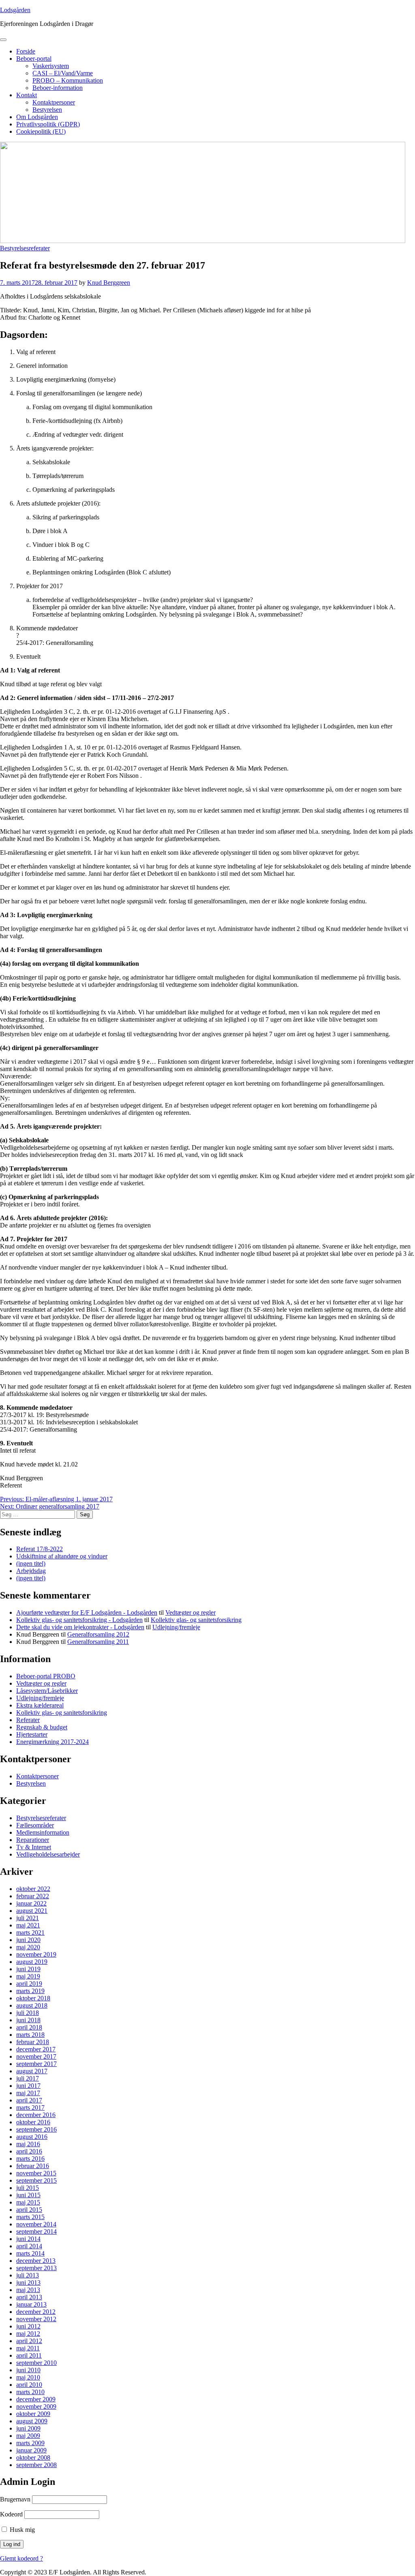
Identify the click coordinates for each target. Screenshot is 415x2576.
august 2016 (32, 2137)
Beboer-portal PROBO (46, 1676)
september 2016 (36, 2129)
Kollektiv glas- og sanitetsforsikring (196, 1620)
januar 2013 (31, 2304)
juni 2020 (28, 1940)
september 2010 (36, 2363)
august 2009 (32, 2421)
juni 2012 (28, 2326)
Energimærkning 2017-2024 (52, 1742)
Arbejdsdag (31, 1571)
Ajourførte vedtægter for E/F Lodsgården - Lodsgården (87, 1612)
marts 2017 (30, 2108)
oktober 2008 (33, 2458)
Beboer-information (58, 88)
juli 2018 (28, 2013)
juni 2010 (28, 2370)
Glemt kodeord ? (21, 2558)
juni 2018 (28, 2020)
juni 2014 (28, 2239)
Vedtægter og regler (190, 1612)
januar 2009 (31, 2450)
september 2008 (36, 2465)
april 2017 (29, 2100)
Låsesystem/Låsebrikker (47, 1691)
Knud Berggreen (109, 283)
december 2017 (36, 2049)
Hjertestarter (32, 1734)
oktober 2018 (33, 1998)
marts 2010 (30, 2392)
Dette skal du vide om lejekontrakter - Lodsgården (80, 1627)
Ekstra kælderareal (40, 1705)
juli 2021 (28, 1918)
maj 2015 (28, 2202)
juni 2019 (28, 1969)
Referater (28, 1720)
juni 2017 (28, 2086)
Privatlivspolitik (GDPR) (48, 124)
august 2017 (32, 2071)
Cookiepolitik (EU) (41, 131)
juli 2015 (28, 2188)
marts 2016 (30, 2159)
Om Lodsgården (37, 117)
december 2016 (36, 2115)
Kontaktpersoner (54, 102)
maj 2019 (28, 1976)
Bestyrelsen (47, 110)
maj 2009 (28, 2436)
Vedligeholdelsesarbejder (48, 1854)
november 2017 (36, 2056)
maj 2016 (28, 2144)
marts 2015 (30, 2217)
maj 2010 (28, 2377)
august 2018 (32, 2005)
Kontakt (27, 95)
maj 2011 (28, 2348)
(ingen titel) (31, 1563)
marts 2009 (30, 2443)
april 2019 (29, 1984)
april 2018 (29, 2027)
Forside (26, 51)
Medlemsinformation (43, 1832)
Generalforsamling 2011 (98, 1642)
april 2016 (29, 2151)
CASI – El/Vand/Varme (63, 73)
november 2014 (36, 2224)
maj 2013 (28, 2290)
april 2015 (29, 2210)
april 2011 (29, 2355)
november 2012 (36, 2319)
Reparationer (33, 1840)
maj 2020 (28, 1947)
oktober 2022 (33, 1889)
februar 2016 (33, 2166)
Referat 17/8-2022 (40, 1549)
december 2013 (36, 2261)
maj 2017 (28, 2093)
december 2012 (36, 2312)
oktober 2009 (33, 2414)
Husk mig (21, 2530)
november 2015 (36, 2173)
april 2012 (29, 2341)
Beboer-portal (34, 59)
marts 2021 (30, 1933)
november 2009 (36, 2406)
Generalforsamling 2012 (98, 1634)
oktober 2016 (33, 2122)
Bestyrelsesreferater (25, 248)
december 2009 (36, 2399)
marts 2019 (30, 1991)
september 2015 (36, 2180)
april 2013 (29, 2297)
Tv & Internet (34, 1847)
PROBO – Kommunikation (68, 80)
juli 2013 (28, 2275)
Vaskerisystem (51, 66)
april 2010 (29, 2385)
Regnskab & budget (42, 1727)
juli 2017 (28, 2078)
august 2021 (32, 1911)
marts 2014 (30, 2253)
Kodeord (11, 2514)
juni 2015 (28, 2195)
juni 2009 (28, 2428)
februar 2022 (33, 1896)
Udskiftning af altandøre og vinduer (62, 1556)
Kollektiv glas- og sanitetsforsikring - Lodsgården (79, 1620)
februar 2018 (33, 2042)
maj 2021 (28, 1925)
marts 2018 (30, 2035)
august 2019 (32, 1962)
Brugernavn (15, 2499)
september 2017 (36, 2064)
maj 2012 (28, 2334)
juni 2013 (28, 2283)
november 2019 (36, 1954)
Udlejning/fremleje (176, 1627)
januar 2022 (31, 1903)
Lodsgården (15, 10)
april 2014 (29, 2246)
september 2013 (36, 2268)
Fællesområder (35, 1825)
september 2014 (36, 2231)
